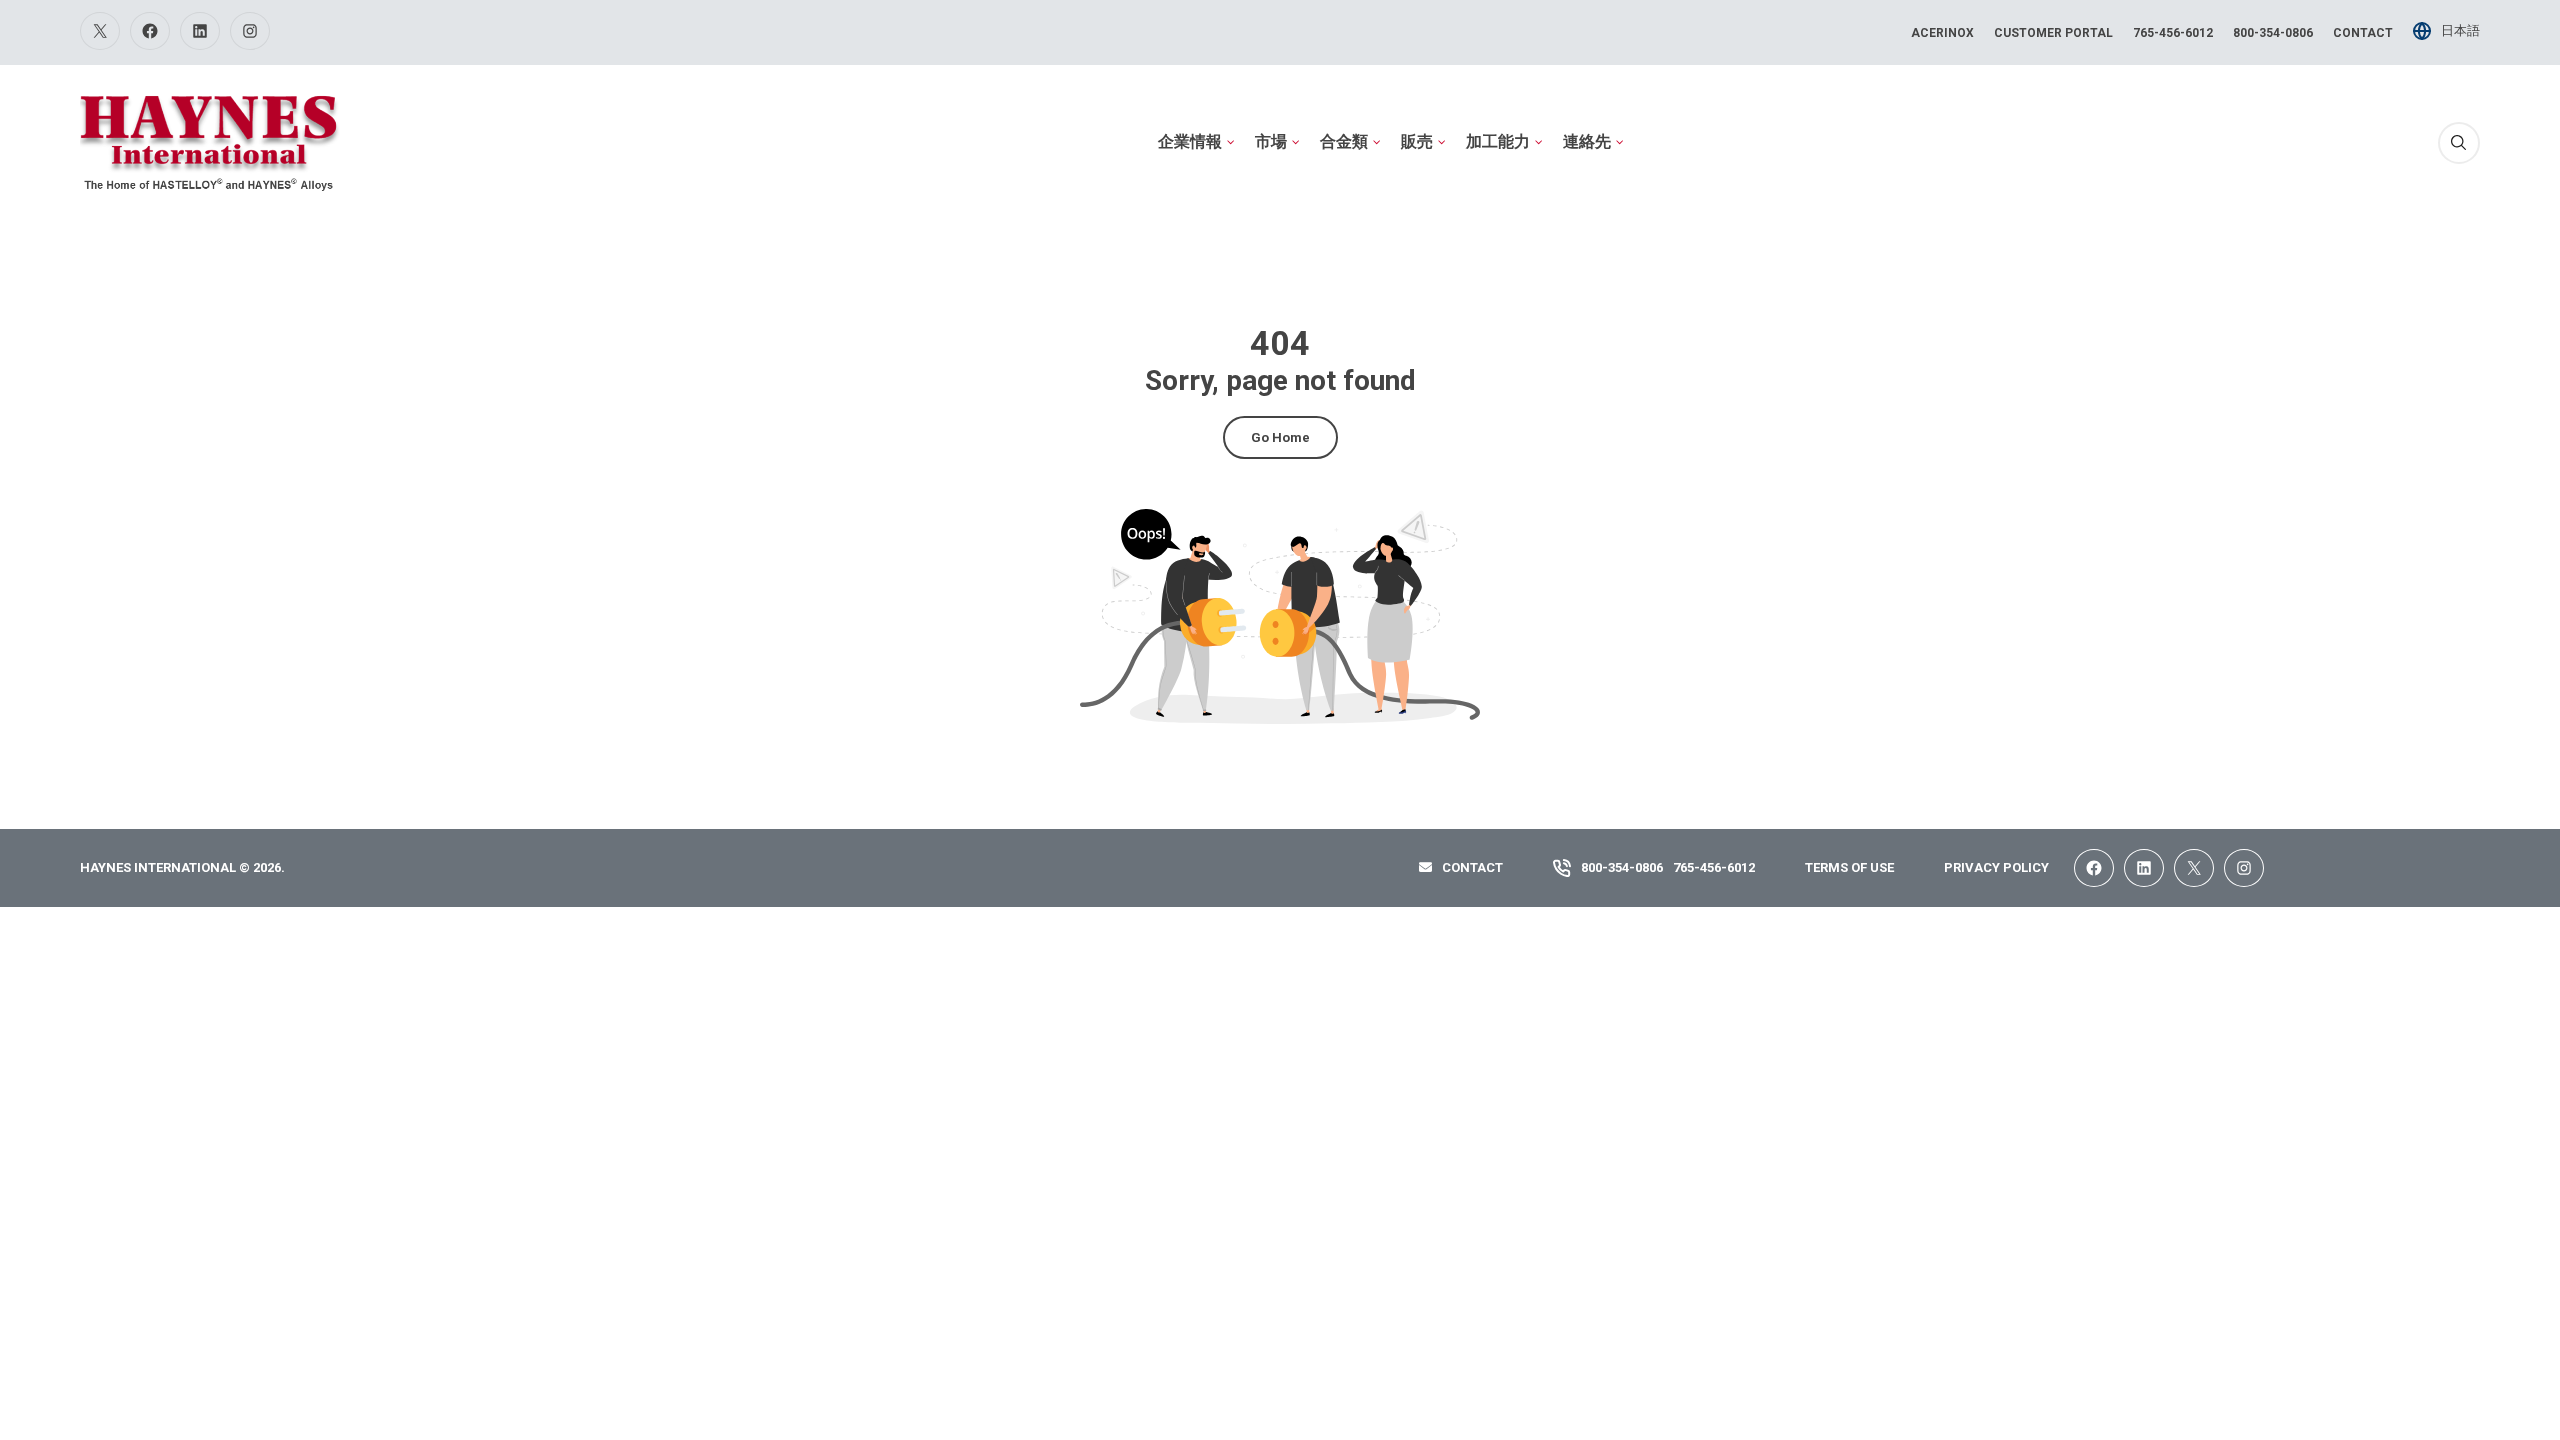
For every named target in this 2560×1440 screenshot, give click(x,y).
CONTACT (1472, 867)
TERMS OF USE (1849, 867)
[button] (2459, 143)
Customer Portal (2053, 33)
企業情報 (1190, 141)
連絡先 (1587, 141)
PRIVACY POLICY (1996, 867)
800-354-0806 (2273, 33)
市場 (1271, 141)
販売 (1417, 141)
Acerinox (1942, 33)
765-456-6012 (2173, 33)
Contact (2363, 33)
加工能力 (1498, 141)
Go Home (1280, 437)
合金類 (1344, 141)
